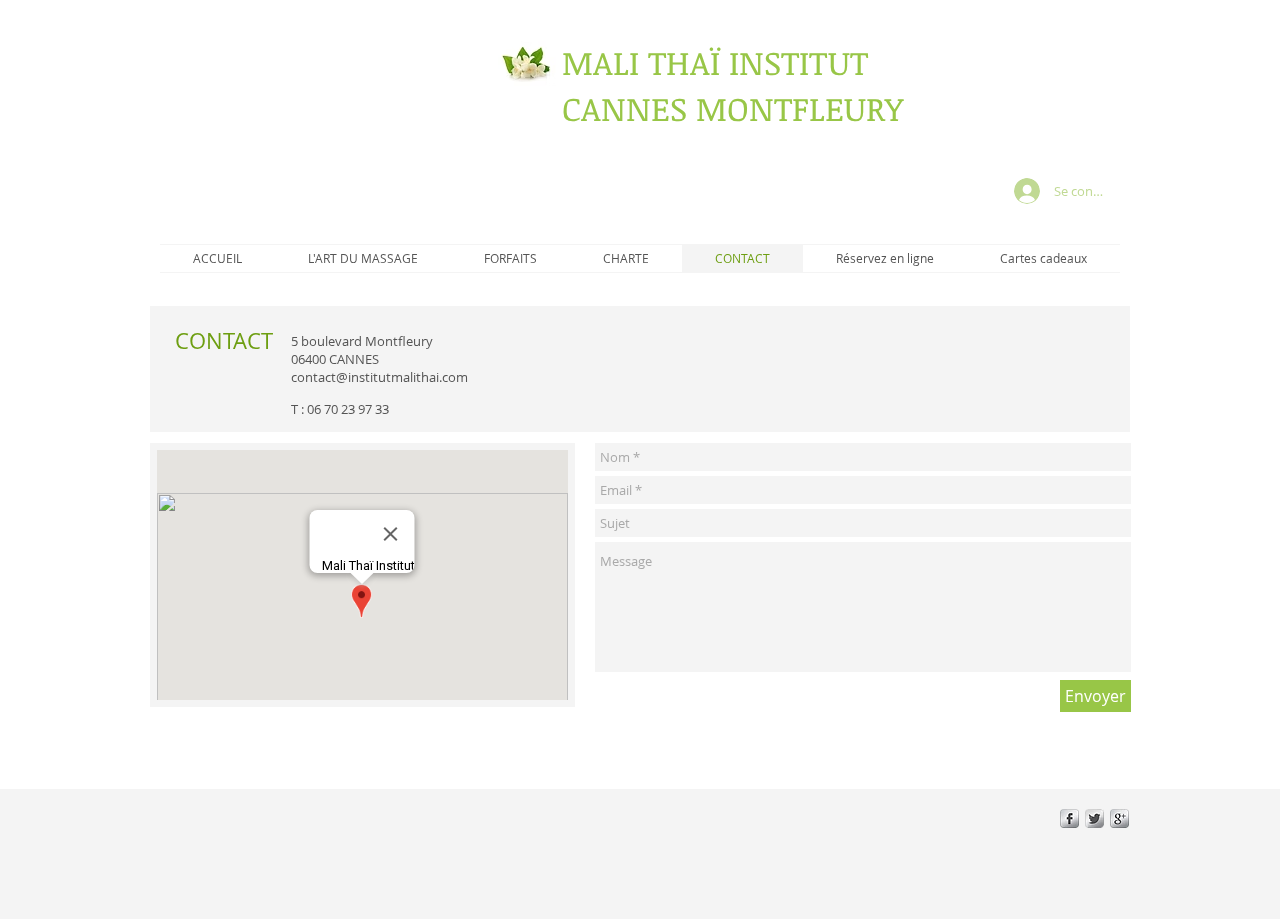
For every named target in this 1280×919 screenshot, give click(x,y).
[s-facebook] (1069, 818)
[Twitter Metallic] (1094, 818)
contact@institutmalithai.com (379, 377)
